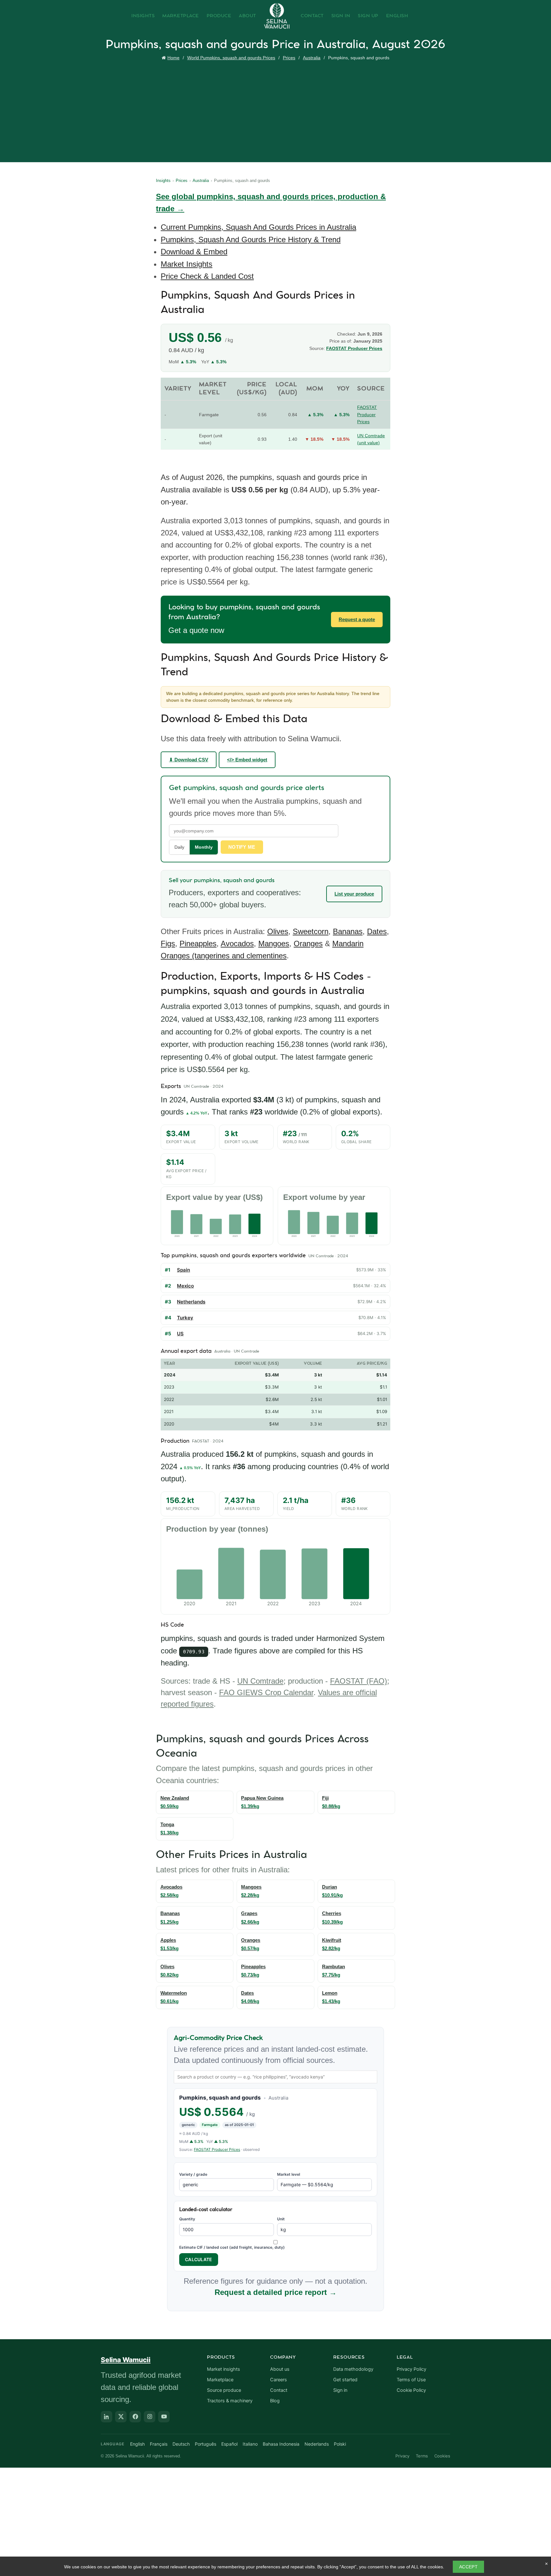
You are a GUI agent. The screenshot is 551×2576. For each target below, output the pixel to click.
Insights (143, 16)
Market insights (224, 2369)
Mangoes (274, 943)
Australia (312, 58)
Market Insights (187, 264)
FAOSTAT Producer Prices (354, 348)
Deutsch (181, 2444)
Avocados (237, 943)
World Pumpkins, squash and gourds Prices (231, 58)
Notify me (242, 847)
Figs (168, 943)
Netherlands (191, 1302)
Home (173, 58)
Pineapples (198, 943)
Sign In (341, 16)
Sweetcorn (311, 931)
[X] (121, 2417)
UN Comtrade (260, 1681)
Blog (275, 2401)
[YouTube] (164, 2417)
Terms (422, 2456)
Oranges (308, 943)
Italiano (250, 2444)
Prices (289, 58)
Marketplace (181, 16)
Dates (377, 931)
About (247, 16)
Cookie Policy (411, 2390)
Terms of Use (411, 2380)
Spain (184, 1270)
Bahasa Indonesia (281, 2444)
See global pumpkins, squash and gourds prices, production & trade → (271, 203)
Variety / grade (193, 2174)
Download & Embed (194, 252)
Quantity (187, 2219)
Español (229, 2444)
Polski (340, 2444)
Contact (312, 16)
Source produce (224, 2390)
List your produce (354, 894)
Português (206, 2444)
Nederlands (317, 2444)
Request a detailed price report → (276, 2292)
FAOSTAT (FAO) (359, 1681)
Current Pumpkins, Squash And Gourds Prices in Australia (258, 227)
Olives (278, 931)
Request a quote (357, 619)
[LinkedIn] (107, 2417)
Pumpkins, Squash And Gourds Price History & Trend (251, 239)
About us (280, 2369)
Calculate (199, 2259)
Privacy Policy (411, 2369)
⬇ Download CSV (189, 760)
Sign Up (368, 16)
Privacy (402, 2456)
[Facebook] (135, 2417)
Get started (345, 2380)
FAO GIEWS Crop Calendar (266, 1692)
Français (159, 2444)
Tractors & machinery (230, 2401)
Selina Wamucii (126, 2360)
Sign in (340, 2390)
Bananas (348, 931)
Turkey (185, 1318)
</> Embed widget (247, 760)
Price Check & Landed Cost (207, 276)
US (180, 1334)
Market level (289, 2174)
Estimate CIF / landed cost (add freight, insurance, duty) (232, 2247)
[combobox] (275, 2077)
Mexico (185, 1286)
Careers (279, 2380)
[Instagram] (150, 2417)
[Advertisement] (277, 110)
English (397, 16)
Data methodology (353, 2369)
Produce (219, 16)
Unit (281, 2219)
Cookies (442, 2456)
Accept (468, 2567)
